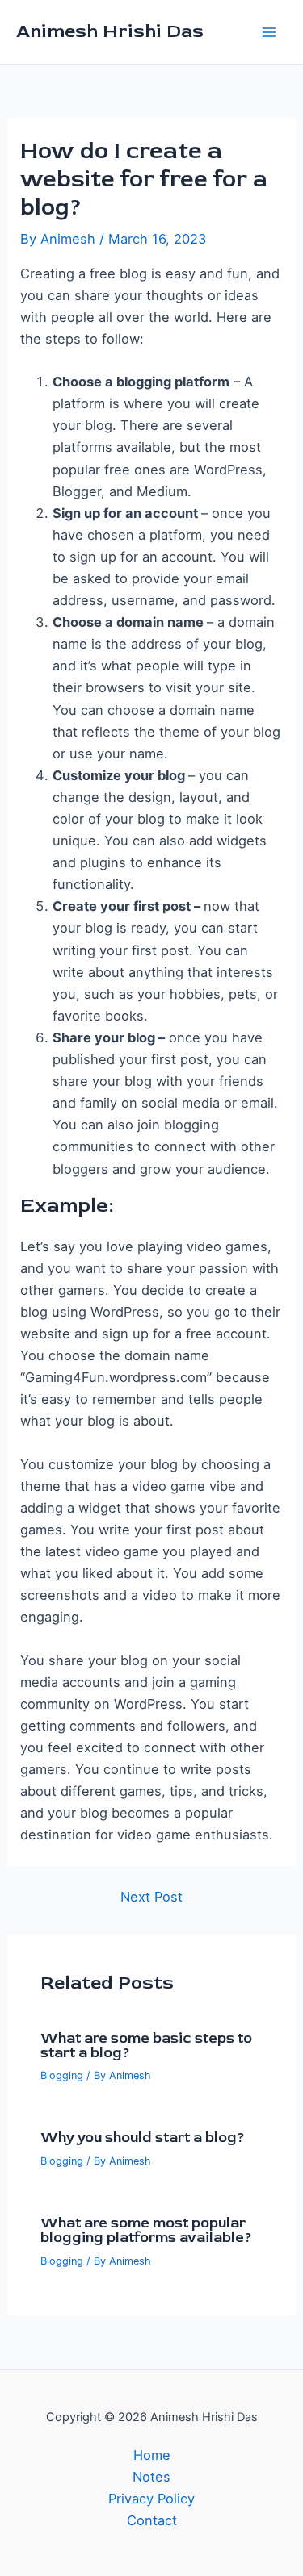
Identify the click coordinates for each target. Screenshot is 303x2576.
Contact (152, 2520)
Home (152, 2455)
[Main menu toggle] (269, 32)
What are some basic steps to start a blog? (146, 2046)
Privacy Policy (151, 2499)
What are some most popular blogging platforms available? (146, 2230)
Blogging (62, 2075)
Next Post (151, 1897)
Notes (151, 2477)
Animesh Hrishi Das (110, 31)
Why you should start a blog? (143, 2138)
